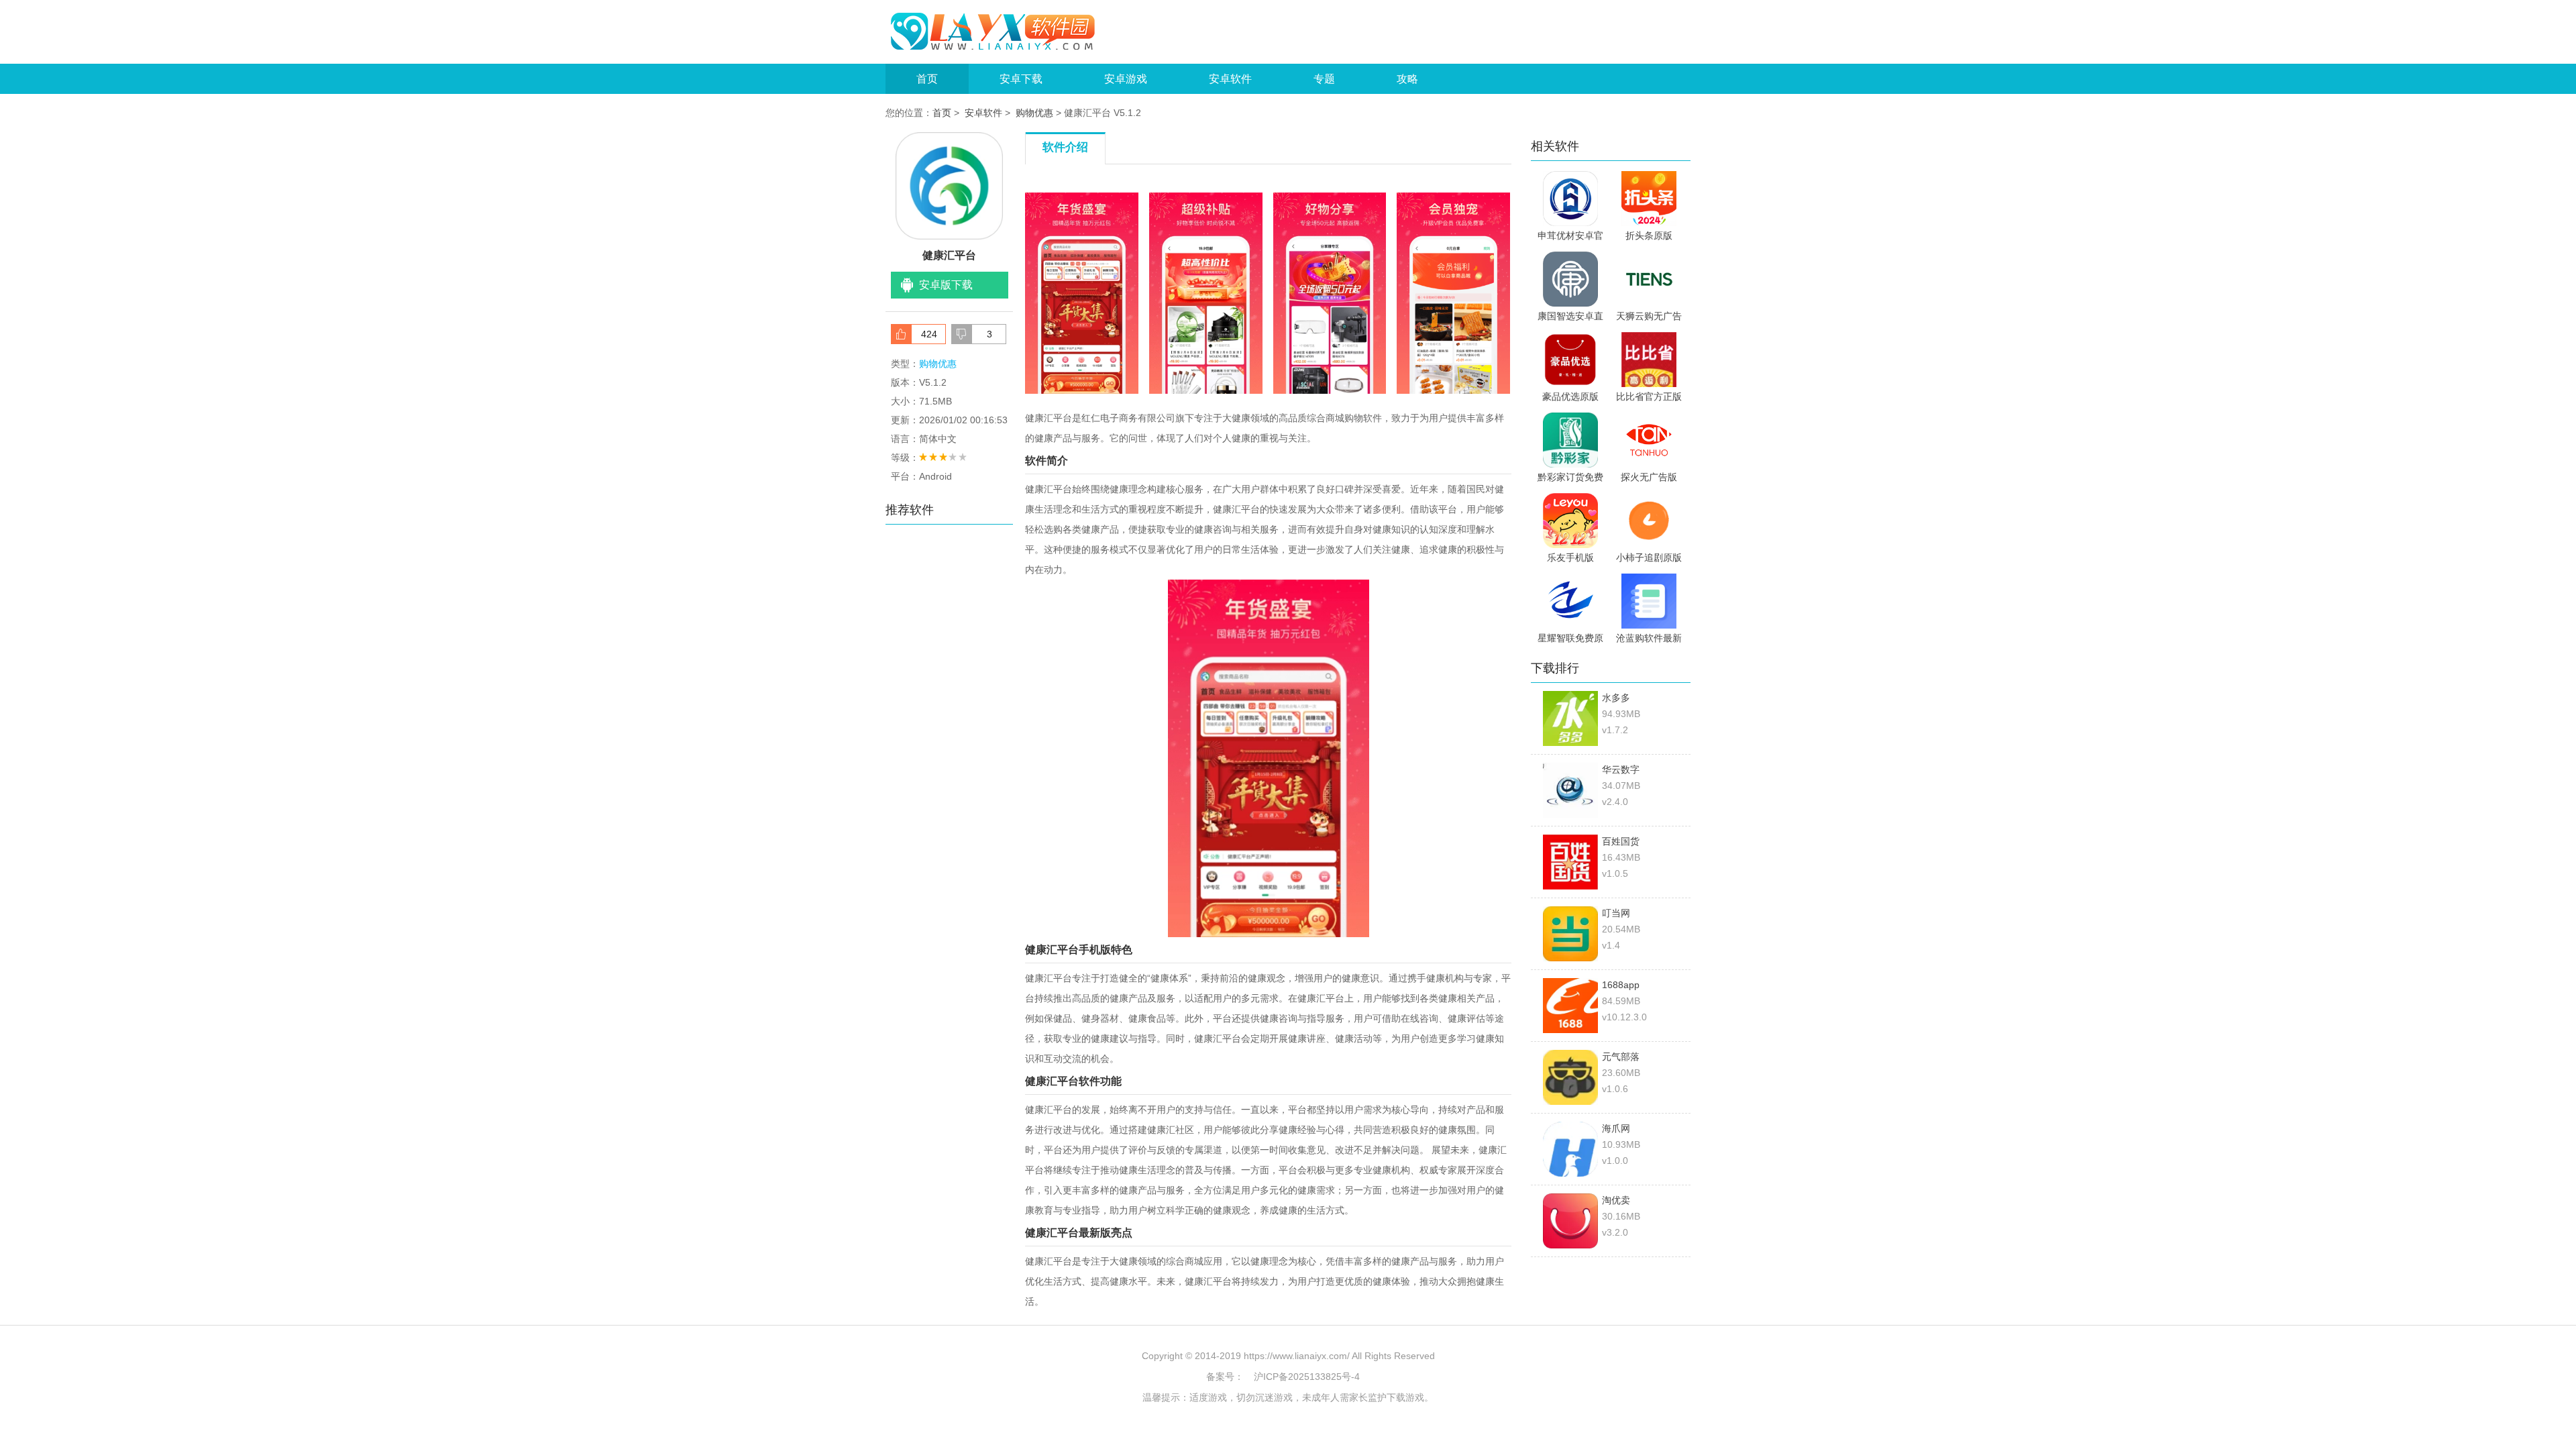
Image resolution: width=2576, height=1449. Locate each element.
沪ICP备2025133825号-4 (1307, 1377)
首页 (927, 79)
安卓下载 (1021, 79)
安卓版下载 (946, 285)
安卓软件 (1230, 79)
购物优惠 (1034, 113)
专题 (1324, 79)
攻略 (1407, 79)
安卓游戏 (1126, 79)
